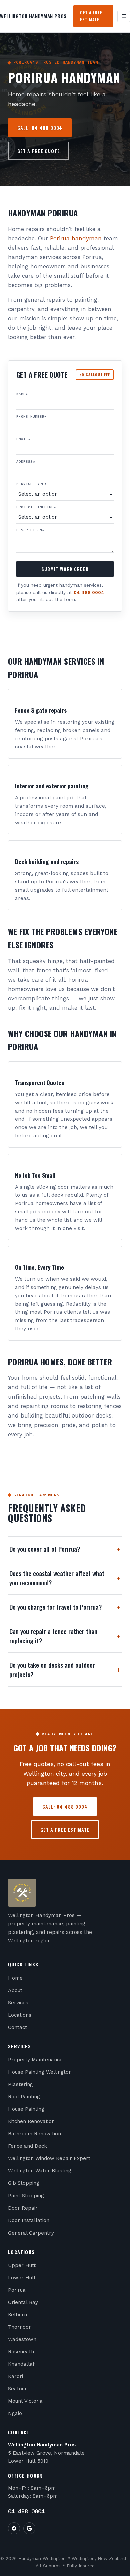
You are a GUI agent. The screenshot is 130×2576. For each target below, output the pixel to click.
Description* (30, 530)
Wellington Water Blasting (40, 2171)
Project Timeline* (36, 507)
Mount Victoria (25, 2401)
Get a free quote (38, 151)
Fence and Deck (27, 2146)
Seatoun (18, 2389)
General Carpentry (31, 2233)
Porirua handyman (76, 238)
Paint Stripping (26, 2196)
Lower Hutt (22, 2278)
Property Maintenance (35, 2060)
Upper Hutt (22, 2265)
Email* (23, 439)
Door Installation (29, 2220)
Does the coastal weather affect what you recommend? (65, 1578)
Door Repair (23, 2208)
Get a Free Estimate (91, 16)
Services (18, 2003)
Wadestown (22, 2339)
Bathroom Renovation (34, 2134)
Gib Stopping (24, 2183)
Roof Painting (24, 2097)
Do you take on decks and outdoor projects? (65, 1669)
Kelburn (17, 2315)
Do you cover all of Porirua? (65, 1549)
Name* (22, 394)
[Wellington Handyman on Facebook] (14, 2528)
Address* (26, 461)
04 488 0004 (89, 592)
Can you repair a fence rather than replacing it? (65, 1636)
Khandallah (22, 2364)
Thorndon (20, 2327)
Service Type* (31, 484)
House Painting (26, 2109)
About (15, 1990)
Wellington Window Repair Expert (49, 2158)
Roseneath (21, 2352)
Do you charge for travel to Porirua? (65, 1607)
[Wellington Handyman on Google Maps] (29, 2528)
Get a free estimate (65, 1830)
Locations (20, 2015)
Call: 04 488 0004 (40, 128)
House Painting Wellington (40, 2072)
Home (15, 1978)
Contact (17, 2027)
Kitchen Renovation (31, 2121)
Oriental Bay (23, 2302)
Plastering (20, 2084)
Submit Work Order (65, 569)
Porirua (17, 2290)
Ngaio (15, 2413)
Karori (15, 2376)
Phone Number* (31, 416)
